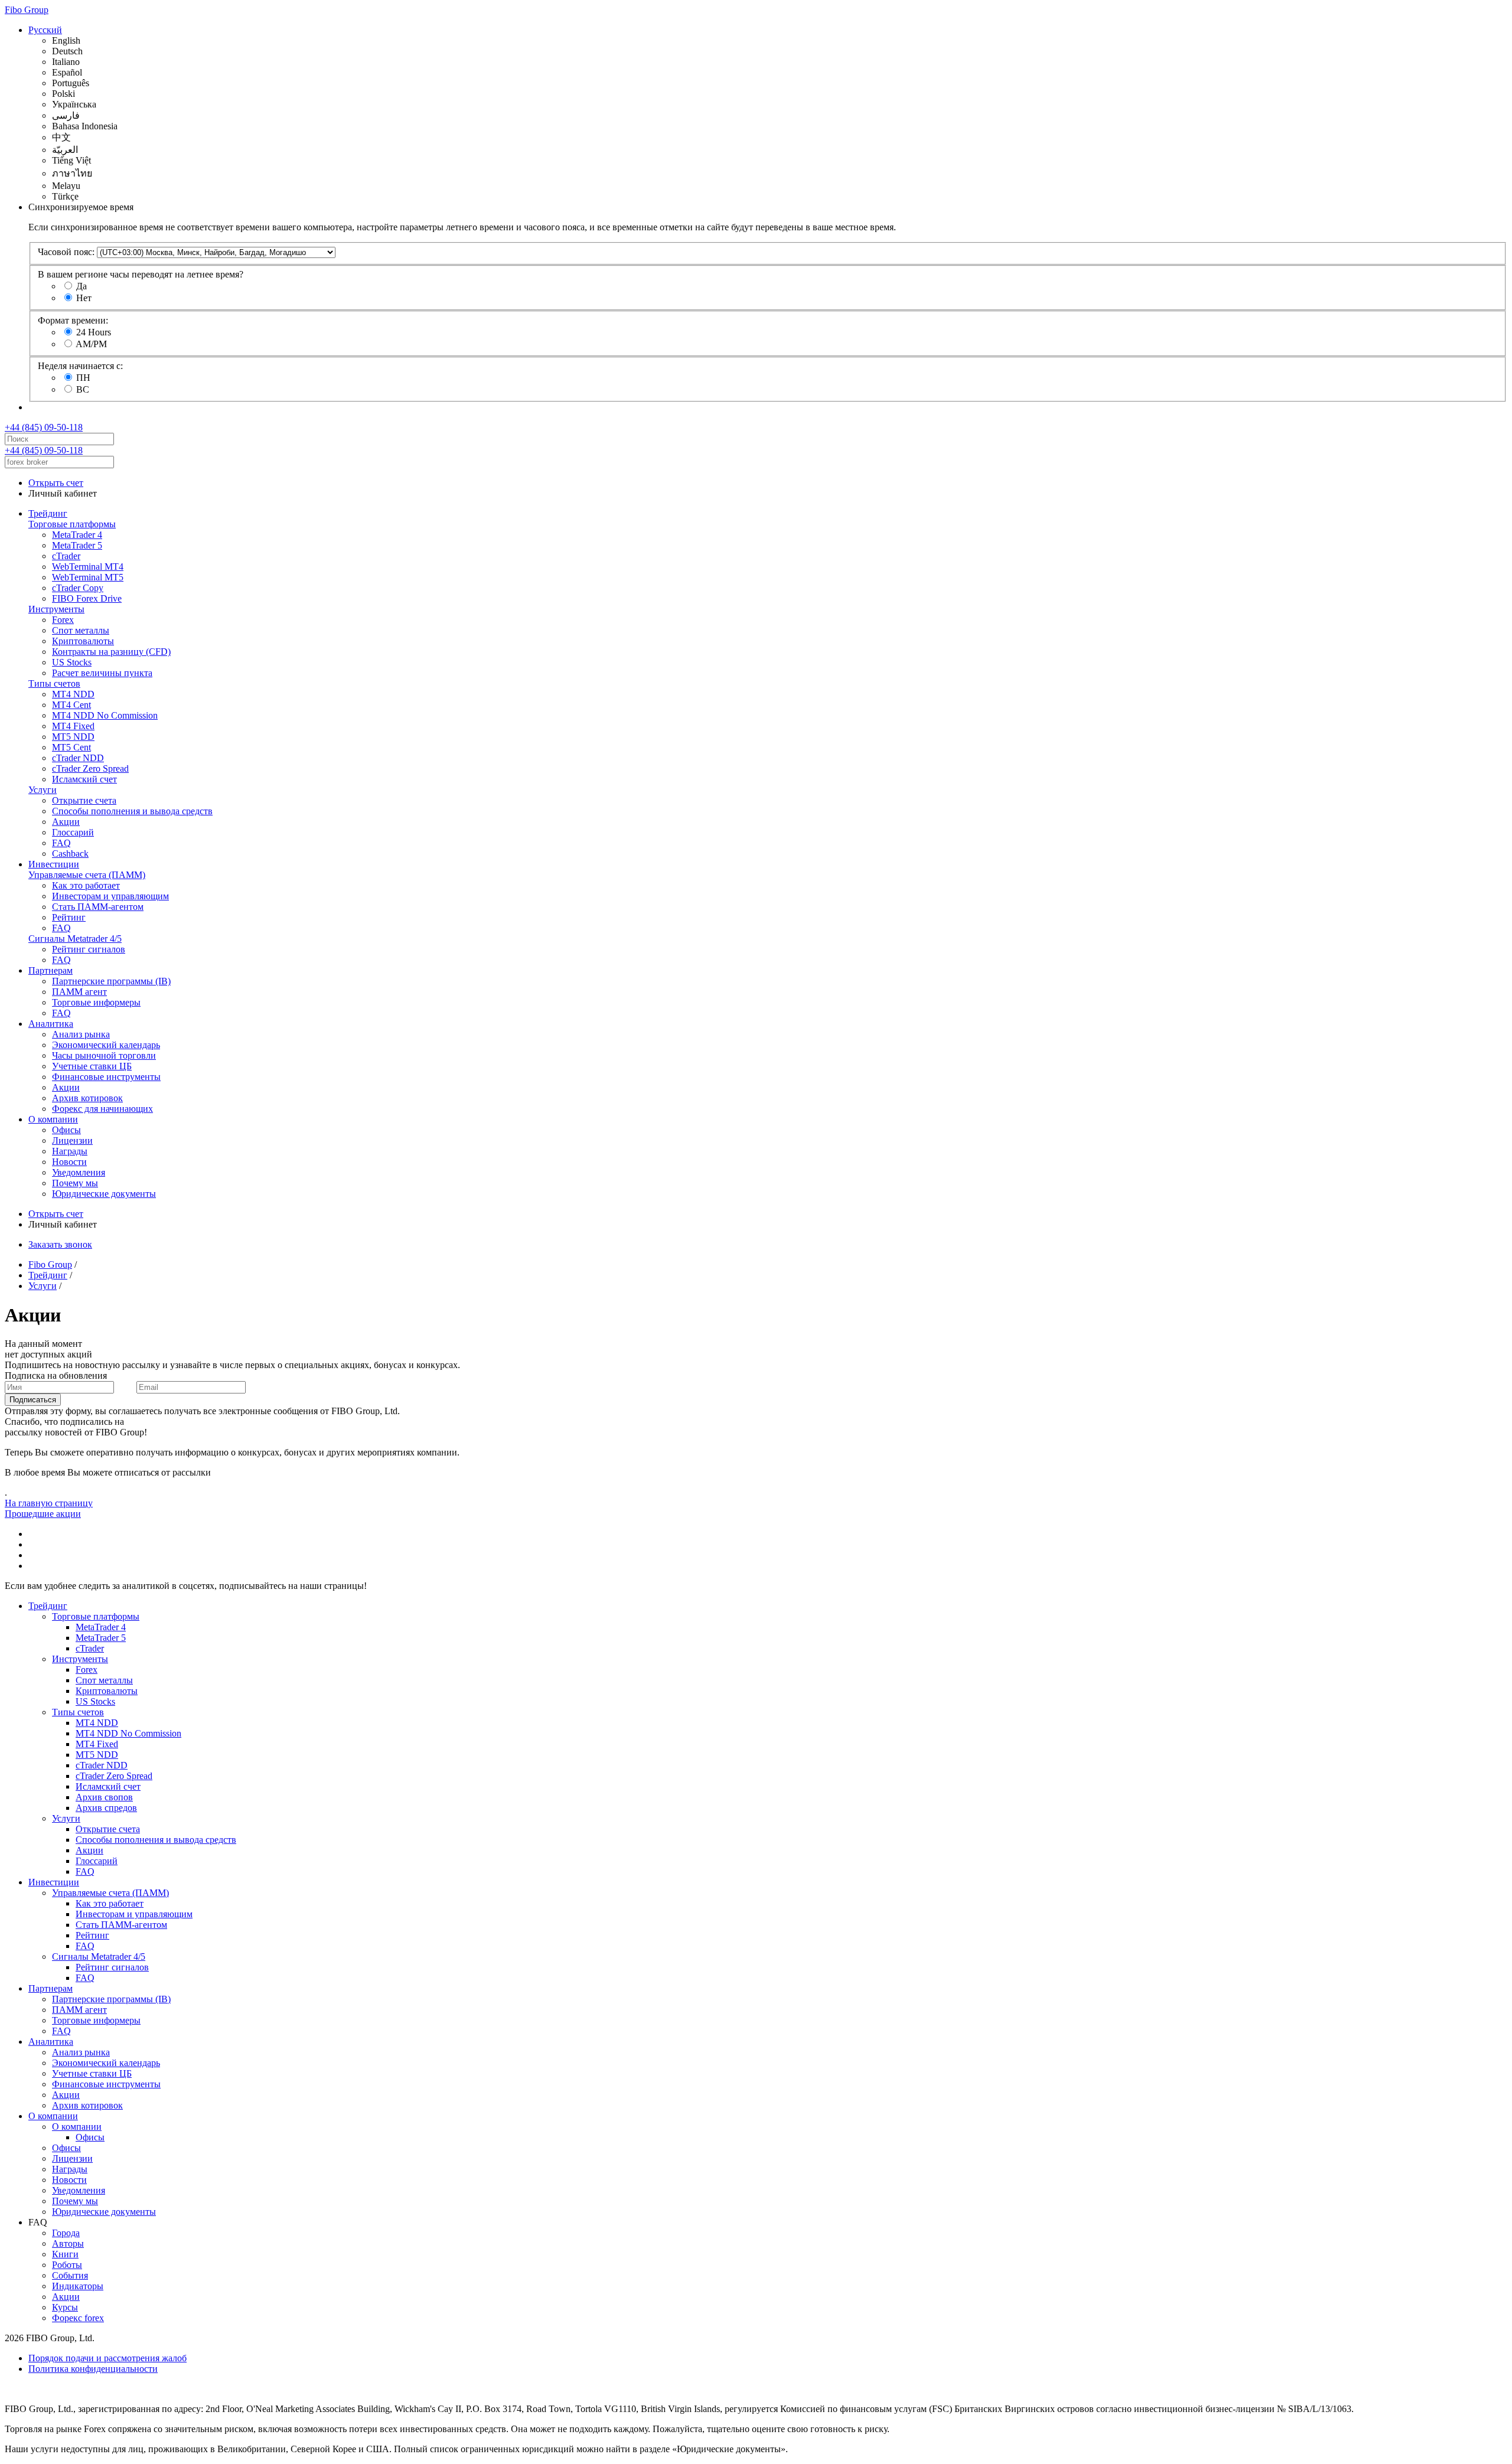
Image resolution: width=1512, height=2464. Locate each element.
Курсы (65, 2307)
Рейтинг (69, 917)
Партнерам (50, 970)
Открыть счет (56, 483)
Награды (70, 1151)
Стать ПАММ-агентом (98, 907)
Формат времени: (73, 320)
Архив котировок (87, 1098)
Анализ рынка (81, 1034)
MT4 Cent (71, 705)
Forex (63, 620)
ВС (83, 389)
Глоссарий (73, 832)
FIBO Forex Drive (87, 598)
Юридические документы (104, 1194)
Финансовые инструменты (106, 1077)
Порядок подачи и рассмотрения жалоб (107, 2358)
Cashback (70, 854)
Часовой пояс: (66, 252)
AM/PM (91, 344)
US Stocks (72, 662)
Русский (45, 30)
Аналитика (51, 1024)
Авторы (68, 2243)
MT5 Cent (71, 747)
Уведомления (79, 1172)
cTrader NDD (78, 758)
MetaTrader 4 (77, 535)
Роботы (67, 2265)
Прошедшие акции (43, 1514)
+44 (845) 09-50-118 (44, 427)
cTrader (66, 556)
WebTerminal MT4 (88, 567)
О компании (53, 1119)
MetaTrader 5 (77, 545)
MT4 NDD (73, 694)
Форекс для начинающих (102, 1109)
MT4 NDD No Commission (105, 715)
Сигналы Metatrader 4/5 (75, 939)
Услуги (43, 790)
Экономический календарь (106, 1045)
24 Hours (94, 332)
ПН (83, 378)
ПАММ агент (79, 992)
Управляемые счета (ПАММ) (87, 875)
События (70, 2275)
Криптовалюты (83, 641)
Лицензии (72, 1140)
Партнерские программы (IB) (111, 981)
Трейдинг (48, 513)
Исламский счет (84, 779)
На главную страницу (49, 1503)
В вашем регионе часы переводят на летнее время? (141, 274)
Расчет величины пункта (102, 673)
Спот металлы (81, 630)
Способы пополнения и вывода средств (132, 811)
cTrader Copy (78, 588)
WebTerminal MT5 (88, 577)
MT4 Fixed (73, 726)
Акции (66, 822)
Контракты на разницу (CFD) (111, 652)
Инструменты (56, 609)
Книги (65, 2254)
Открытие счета (84, 800)
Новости (69, 1162)
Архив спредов (106, 1808)
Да (82, 286)
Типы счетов (54, 683)
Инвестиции (54, 864)
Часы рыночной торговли (104, 1055)
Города (66, 2233)
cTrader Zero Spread (90, 768)
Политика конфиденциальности (93, 2369)
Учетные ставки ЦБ (92, 1066)
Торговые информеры (96, 1002)
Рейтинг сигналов (89, 949)
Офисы (66, 1130)
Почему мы (75, 1183)
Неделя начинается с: (80, 366)
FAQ (61, 843)
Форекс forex (78, 2318)
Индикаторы (78, 2286)
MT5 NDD (73, 737)
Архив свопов (104, 1797)
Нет (84, 298)
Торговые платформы (72, 524)
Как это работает (86, 885)
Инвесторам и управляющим (110, 896)
